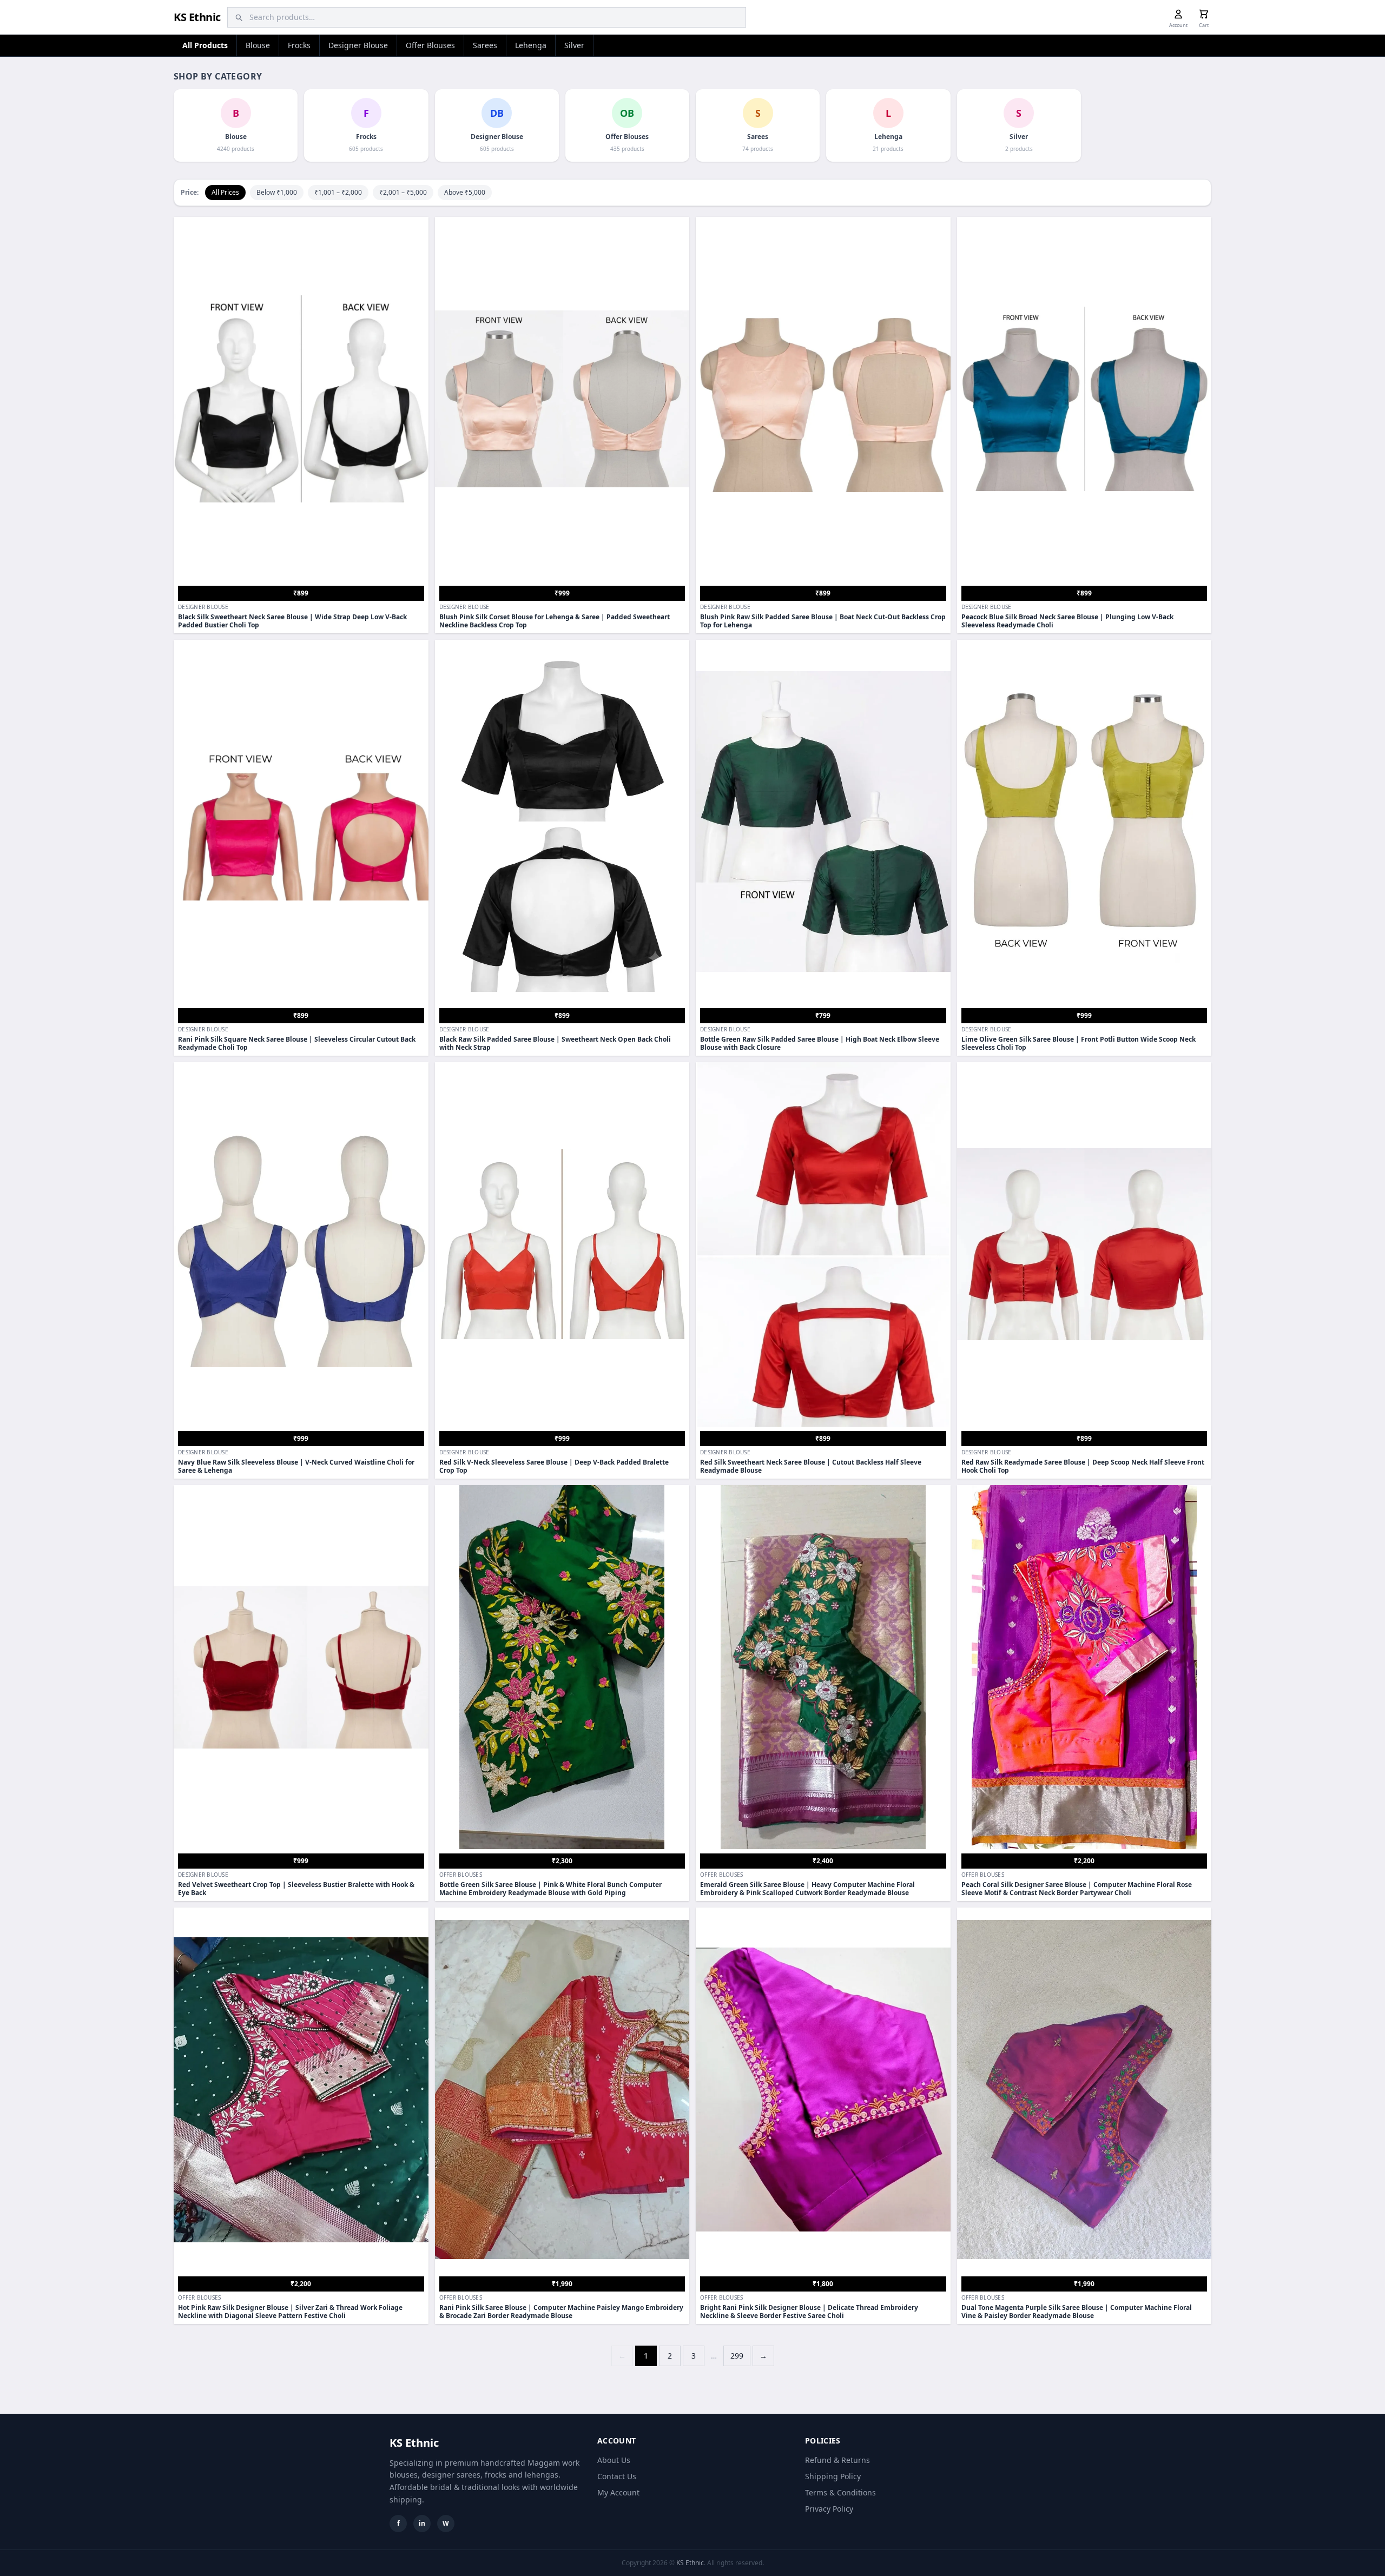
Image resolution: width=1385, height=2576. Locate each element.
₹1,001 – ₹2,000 (338, 192)
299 (737, 2356)
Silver (574, 45)
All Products (205, 45)
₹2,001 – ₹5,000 (403, 192)
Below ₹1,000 (277, 192)
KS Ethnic (197, 17)
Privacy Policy (829, 2509)
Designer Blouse (358, 45)
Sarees (485, 45)
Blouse (258, 45)
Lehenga (531, 45)
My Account (618, 2492)
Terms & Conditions (840, 2492)
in (422, 2523)
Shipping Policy (833, 2476)
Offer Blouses (430, 45)
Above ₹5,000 (465, 192)
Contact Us (617, 2476)
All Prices (225, 192)
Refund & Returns (837, 2460)
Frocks (299, 45)
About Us (614, 2460)
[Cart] (1204, 14)
